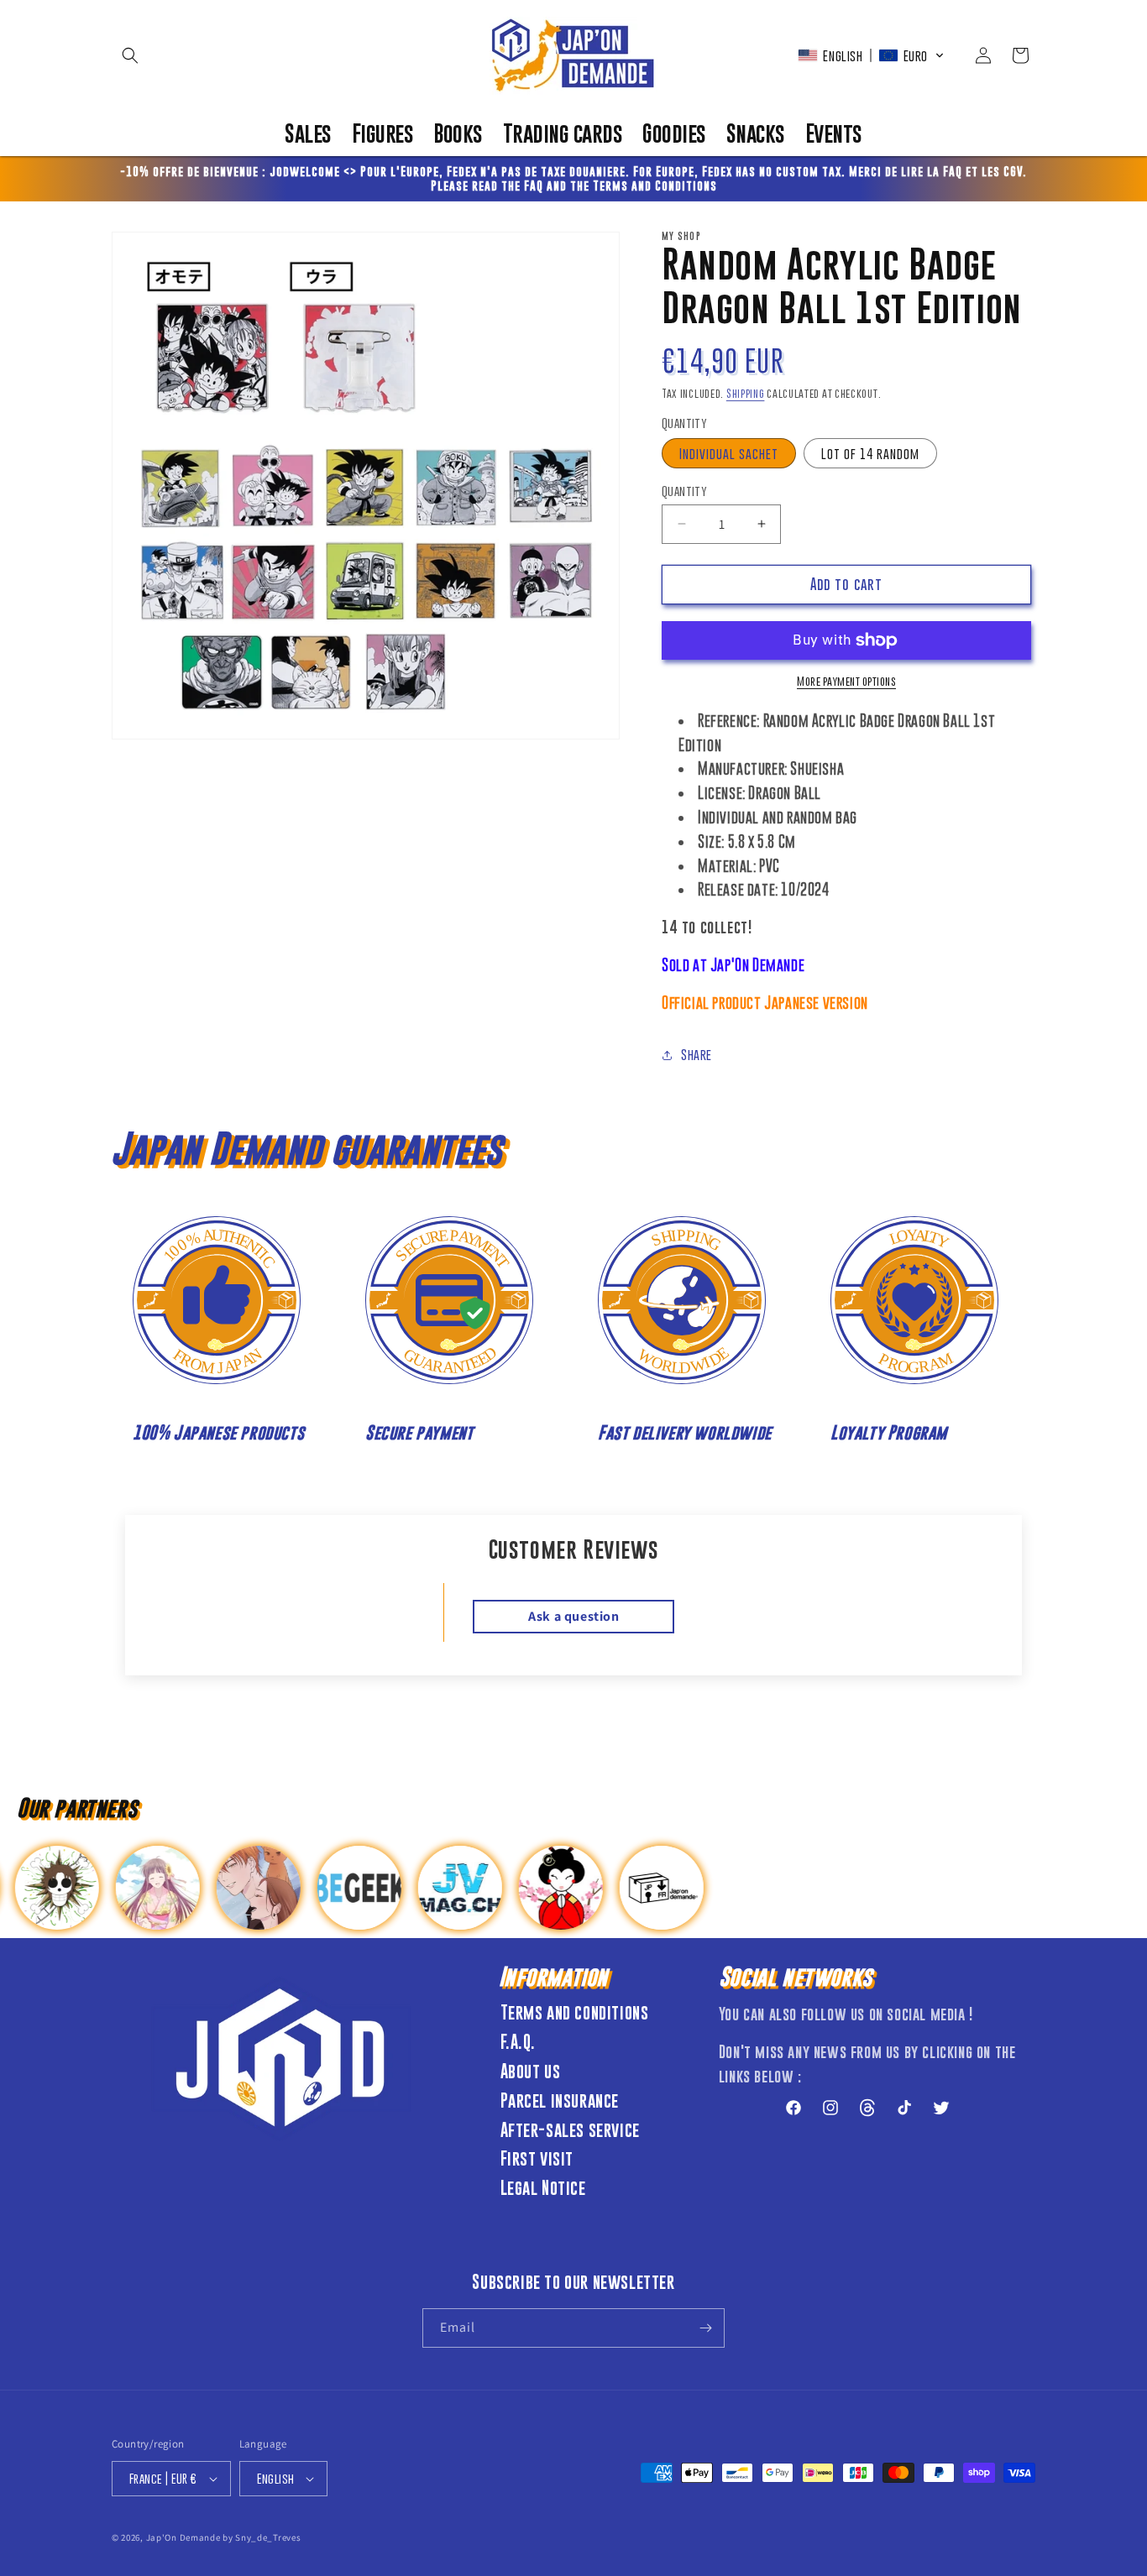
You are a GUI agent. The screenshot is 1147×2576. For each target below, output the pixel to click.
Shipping (746, 393)
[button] (130, 55)
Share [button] (697, 1054)
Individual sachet (729, 453)
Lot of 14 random (870, 453)
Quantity (684, 491)
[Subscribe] (705, 2328)
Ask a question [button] (573, 1616)
